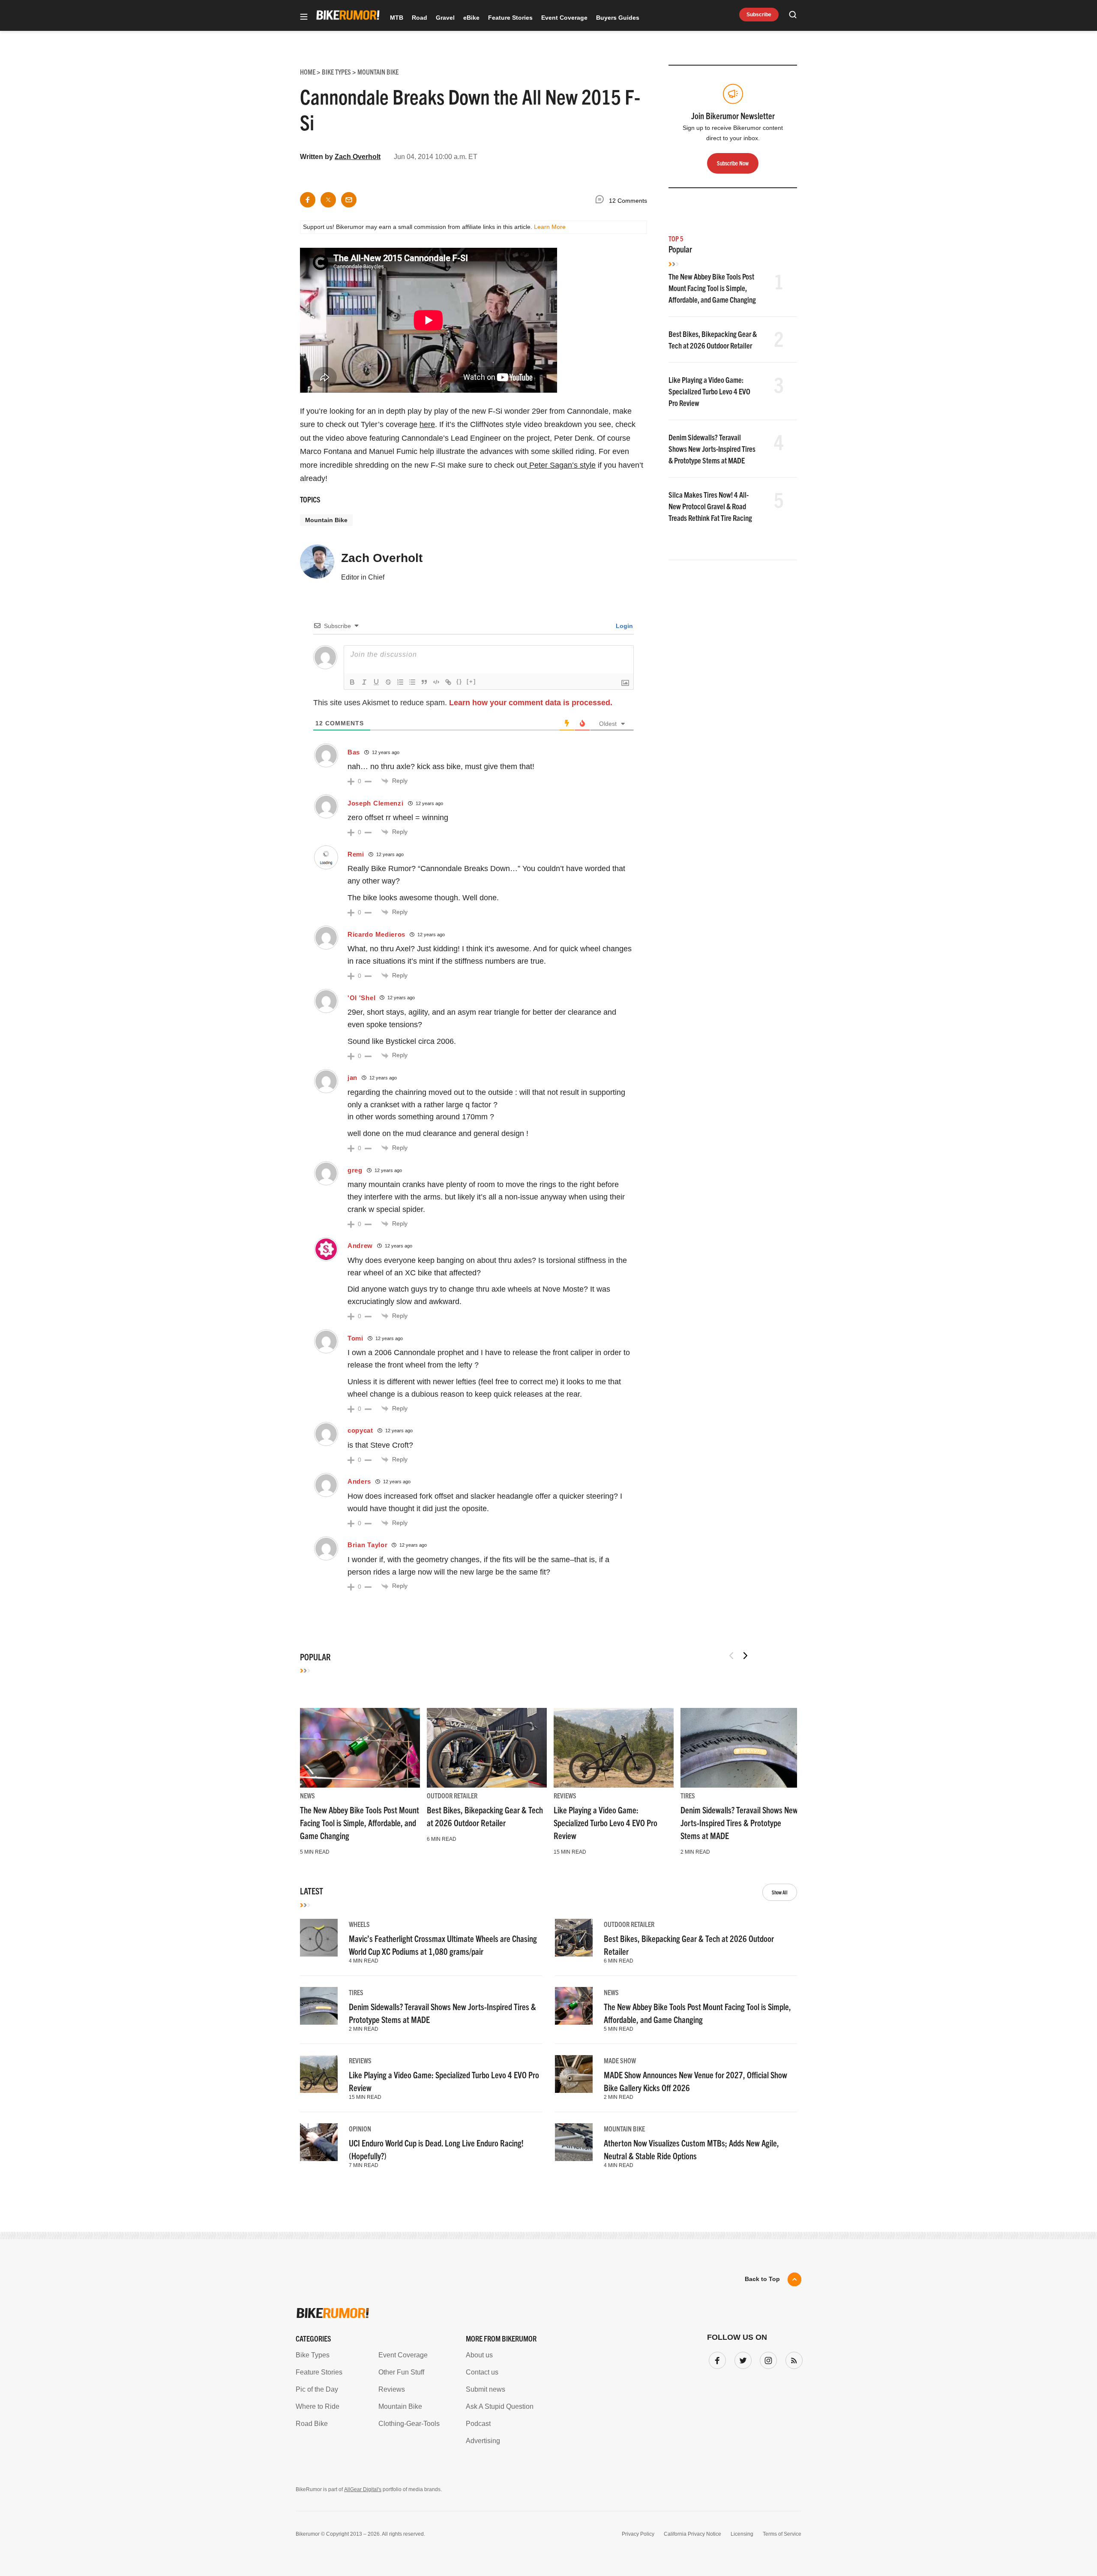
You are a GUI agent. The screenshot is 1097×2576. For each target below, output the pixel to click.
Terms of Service (499, 1368)
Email (439, 1255)
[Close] (674, 1190)
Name (439, 1296)
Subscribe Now (548, 1341)
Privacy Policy (450, 1368)
